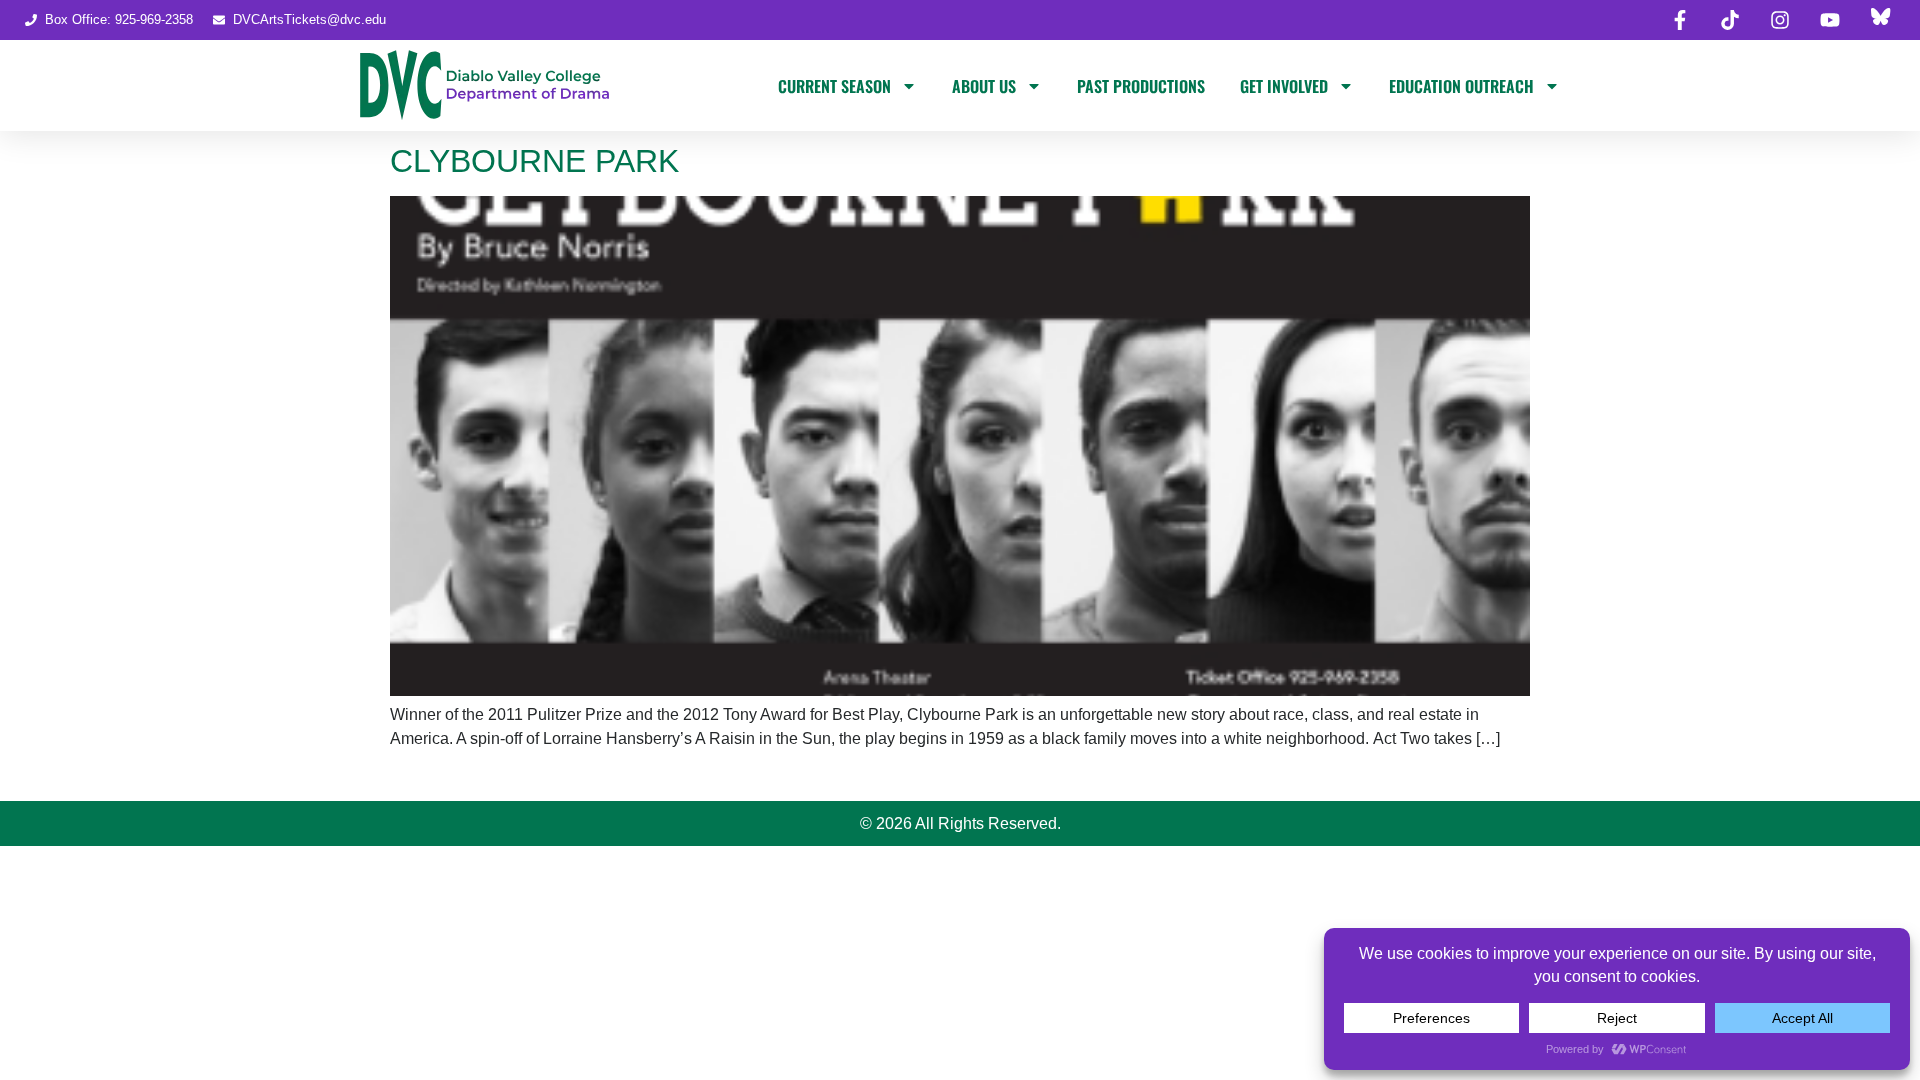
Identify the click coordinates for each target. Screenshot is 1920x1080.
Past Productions (1141, 86)
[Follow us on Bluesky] (1880, 20)
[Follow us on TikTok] (1730, 20)
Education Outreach (1461, 86)
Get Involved (1284, 86)
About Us (984, 86)
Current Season (834, 86)
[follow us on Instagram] (1780, 20)
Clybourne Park (534, 161)
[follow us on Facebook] (1680, 20)
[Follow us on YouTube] (1830, 20)
